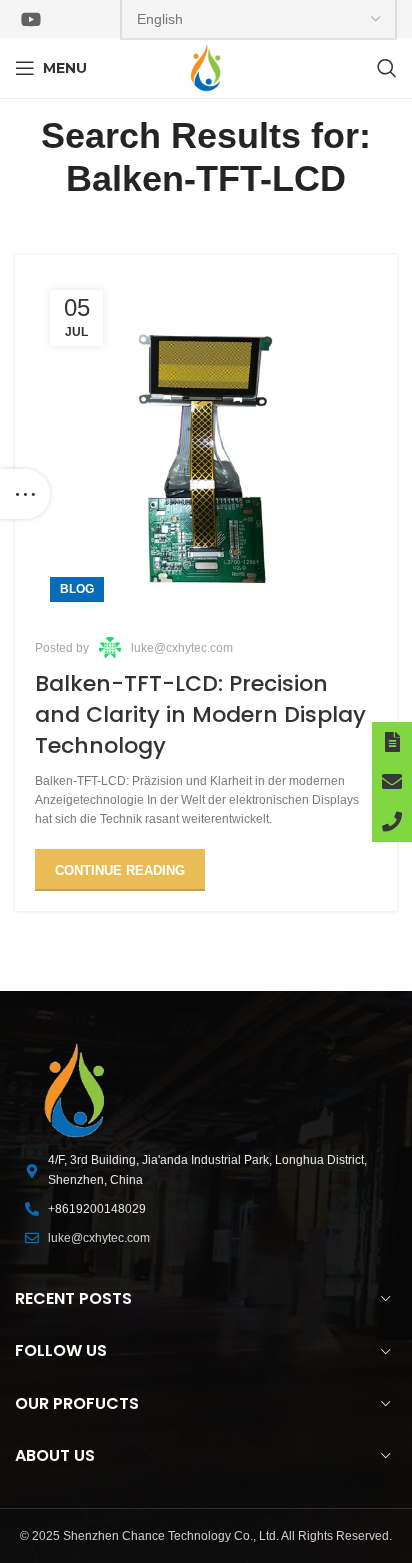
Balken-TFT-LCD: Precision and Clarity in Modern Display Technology (200, 714)
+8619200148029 (97, 1209)
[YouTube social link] (31, 19)
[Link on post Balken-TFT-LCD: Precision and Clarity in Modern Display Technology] (206, 446)
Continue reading (120, 870)
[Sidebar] (25, 494)
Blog (77, 589)
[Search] (387, 68)
